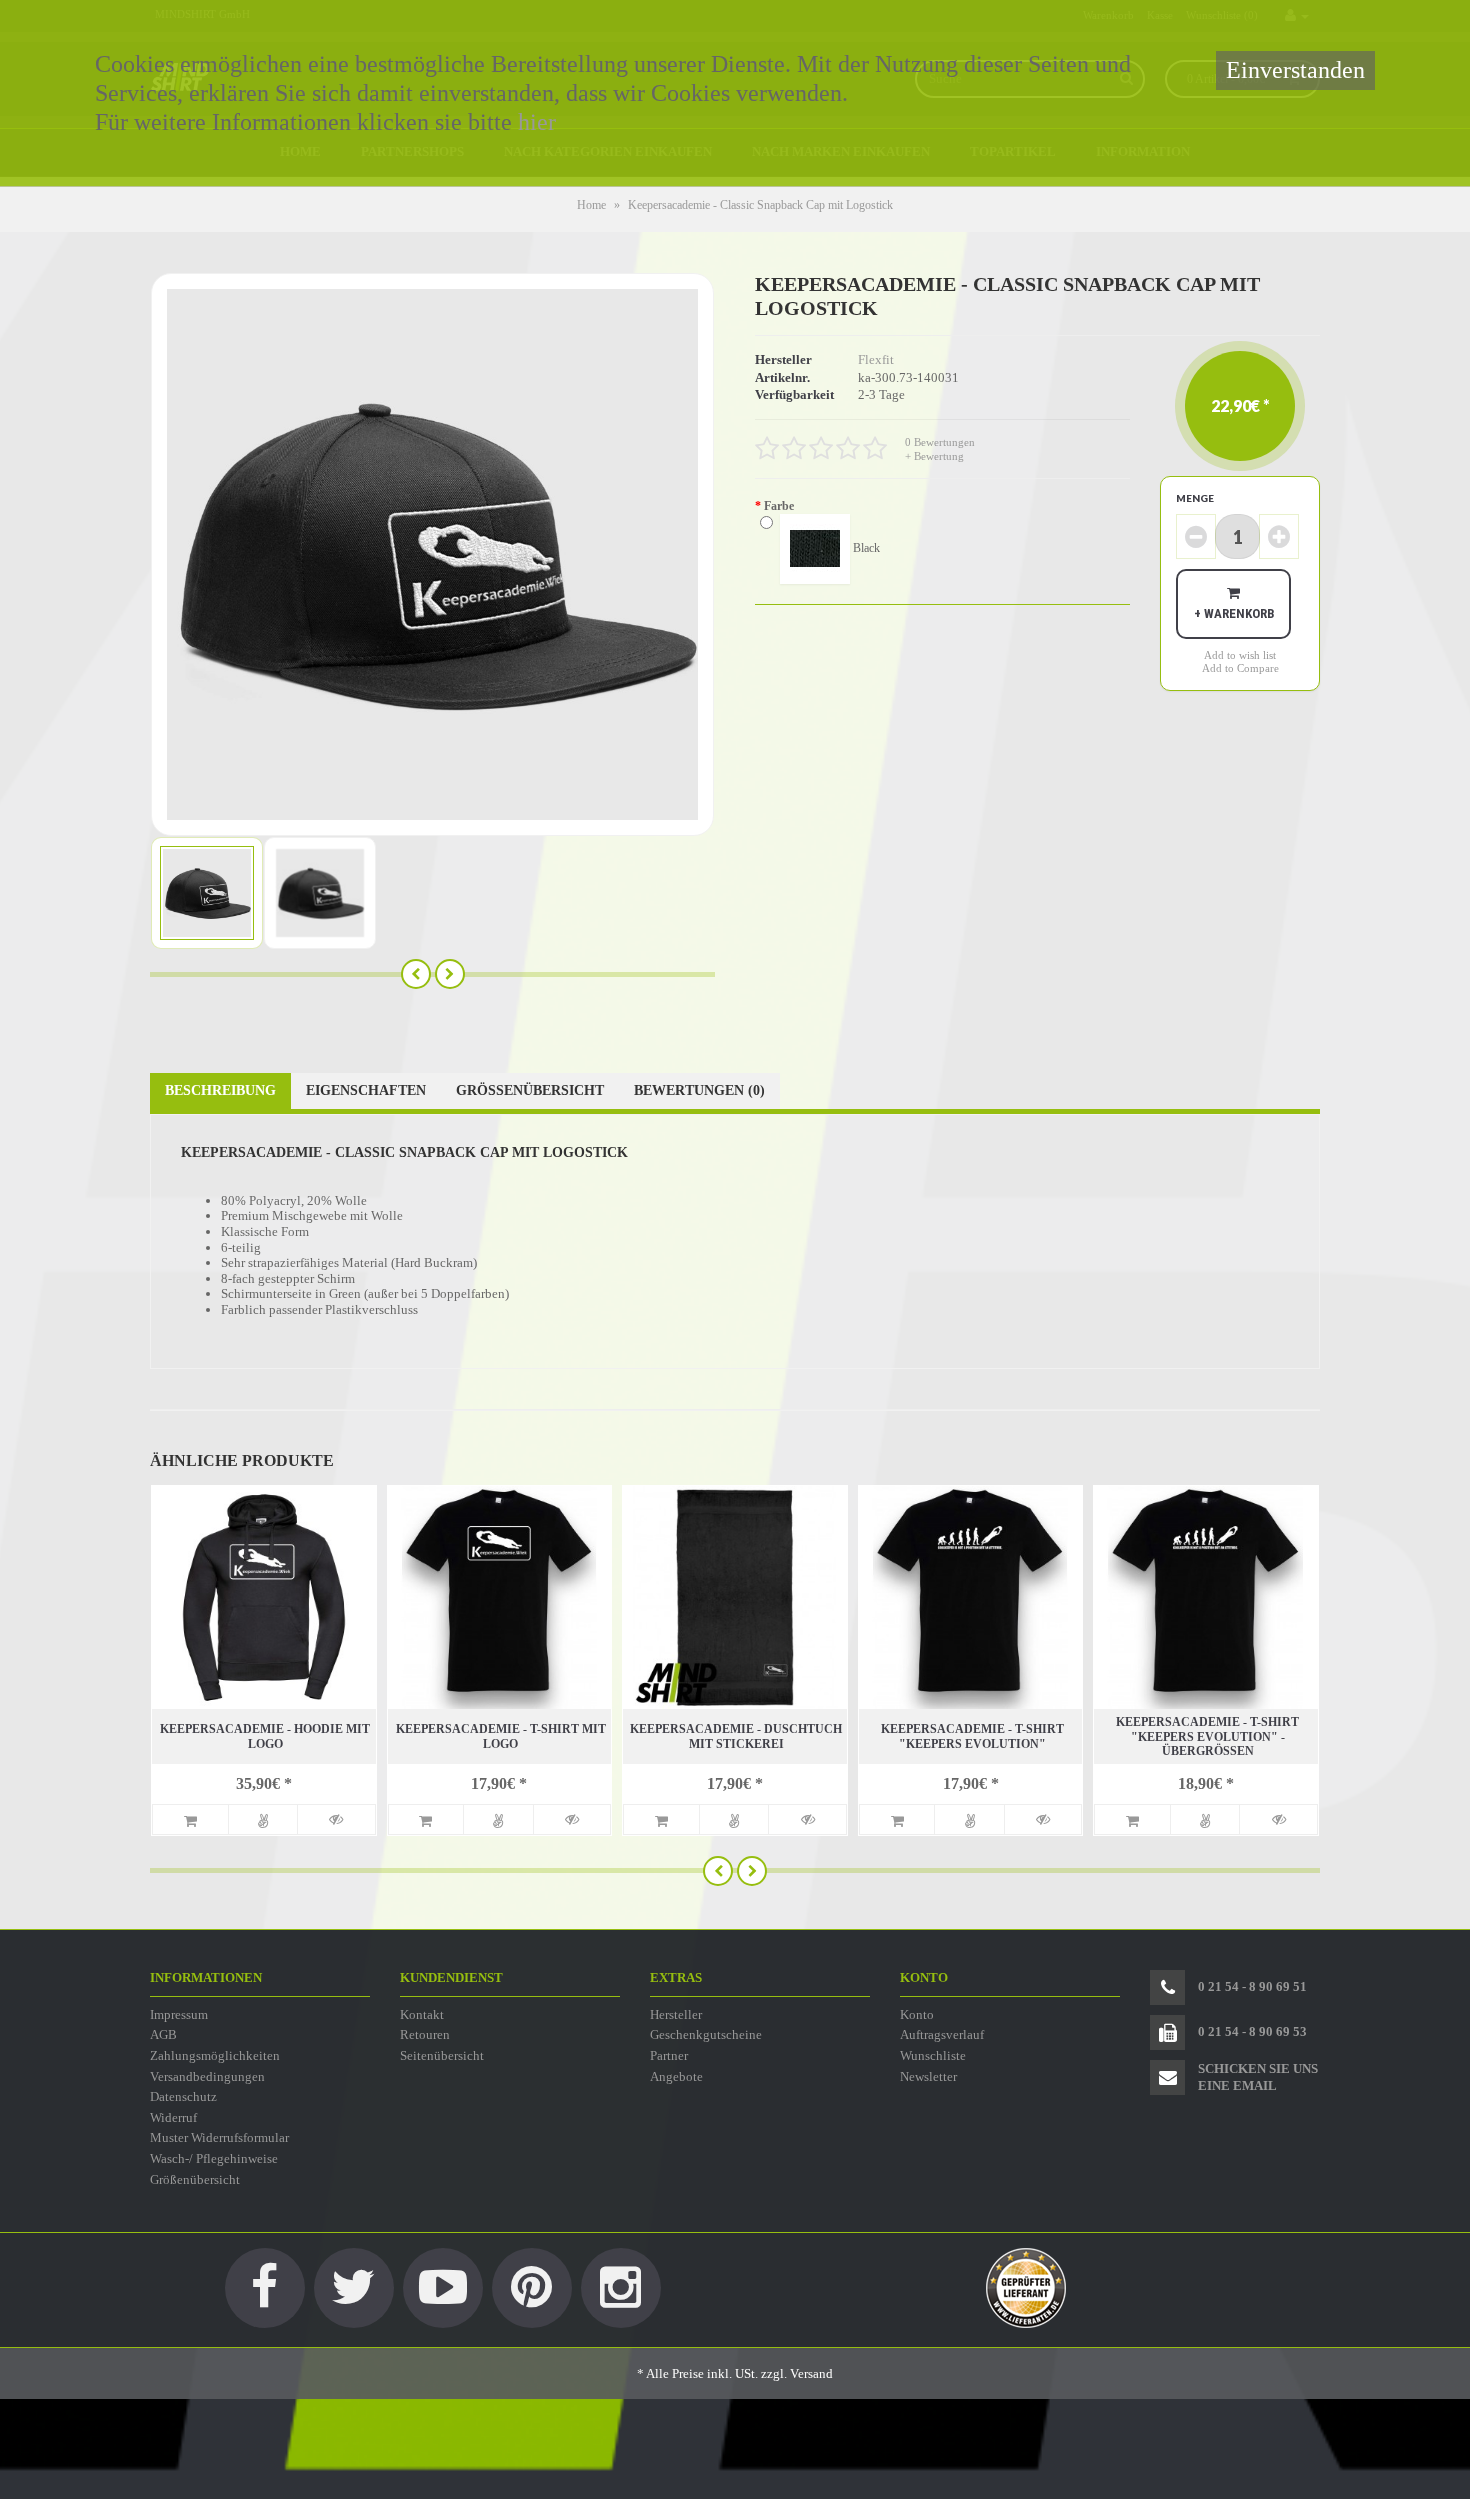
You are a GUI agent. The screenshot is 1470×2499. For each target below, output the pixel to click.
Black (865, 547)
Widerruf (173, 2117)
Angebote (676, 2076)
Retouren (425, 2034)
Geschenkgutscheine (706, 2034)
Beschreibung (220, 1090)
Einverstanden (1295, 70)
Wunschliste (933, 2055)
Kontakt (422, 2014)
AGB (163, 2034)
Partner (669, 2055)
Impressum (179, 2014)
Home (591, 205)
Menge (1195, 498)
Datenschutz (183, 2096)
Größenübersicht (530, 1090)
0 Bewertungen (940, 442)
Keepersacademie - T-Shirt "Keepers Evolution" (972, 1736)
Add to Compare (1240, 668)
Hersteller (676, 2014)
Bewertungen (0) (699, 1090)
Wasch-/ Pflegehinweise (214, 2158)
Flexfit (876, 359)
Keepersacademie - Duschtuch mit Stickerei (736, 1736)
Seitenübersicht (442, 2055)
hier (537, 122)
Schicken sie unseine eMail (1258, 2077)
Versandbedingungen (207, 2076)
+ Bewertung (934, 456)
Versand (811, 2373)
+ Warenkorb (1234, 613)
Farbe (779, 506)
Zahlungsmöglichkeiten (215, 2055)
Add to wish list (1240, 655)
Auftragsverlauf (942, 2034)
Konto (917, 2014)
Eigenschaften (366, 1090)
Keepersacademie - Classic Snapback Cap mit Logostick (760, 205)
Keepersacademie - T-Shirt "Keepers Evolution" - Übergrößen (1207, 1736)
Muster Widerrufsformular (219, 2137)
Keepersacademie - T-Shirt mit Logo (501, 1736)
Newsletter (928, 2076)
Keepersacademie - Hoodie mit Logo (265, 1736)
